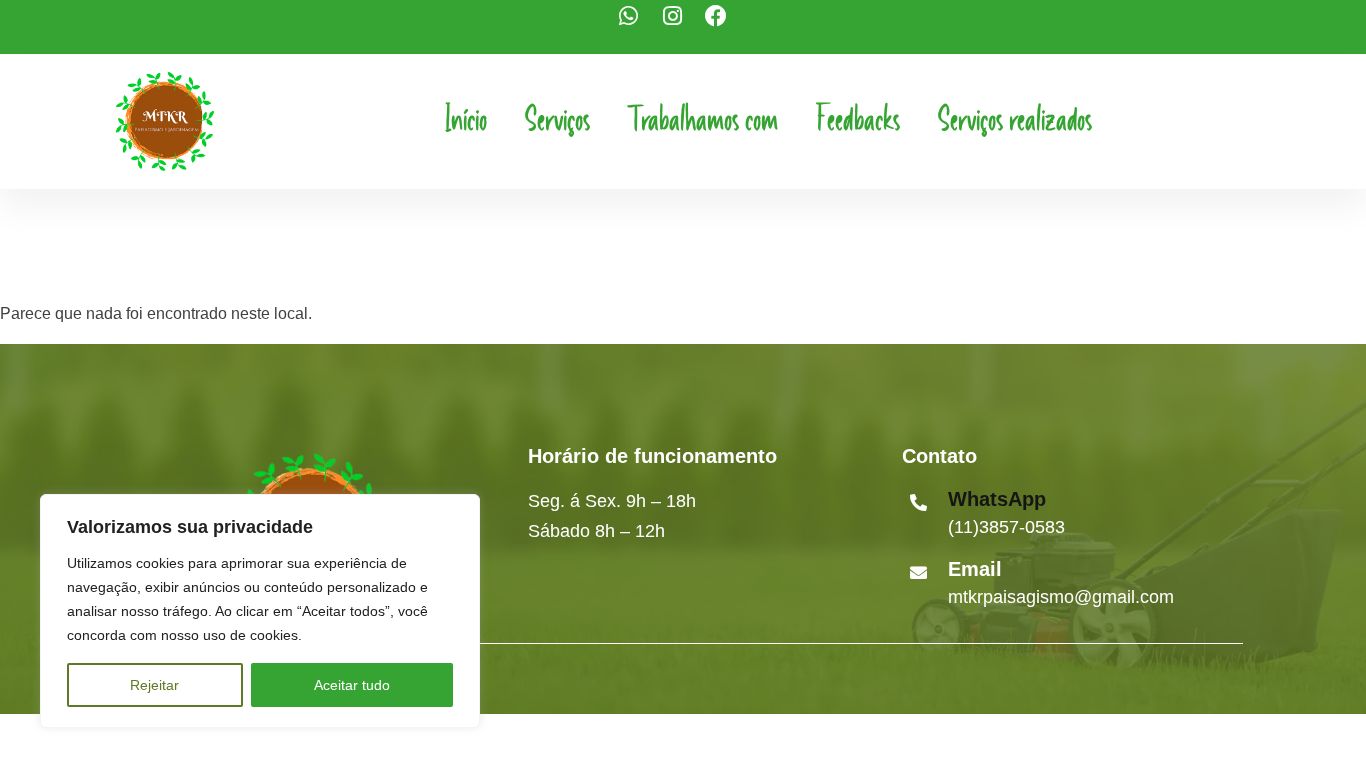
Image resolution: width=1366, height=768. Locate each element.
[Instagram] (683, 27)
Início (466, 121)
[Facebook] (727, 27)
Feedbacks (858, 121)
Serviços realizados (1015, 121)
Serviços (557, 121)
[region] (260, 611)
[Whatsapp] (639, 27)
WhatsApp (997, 499)
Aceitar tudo (352, 685)
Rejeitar (154, 685)
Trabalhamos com (703, 121)
